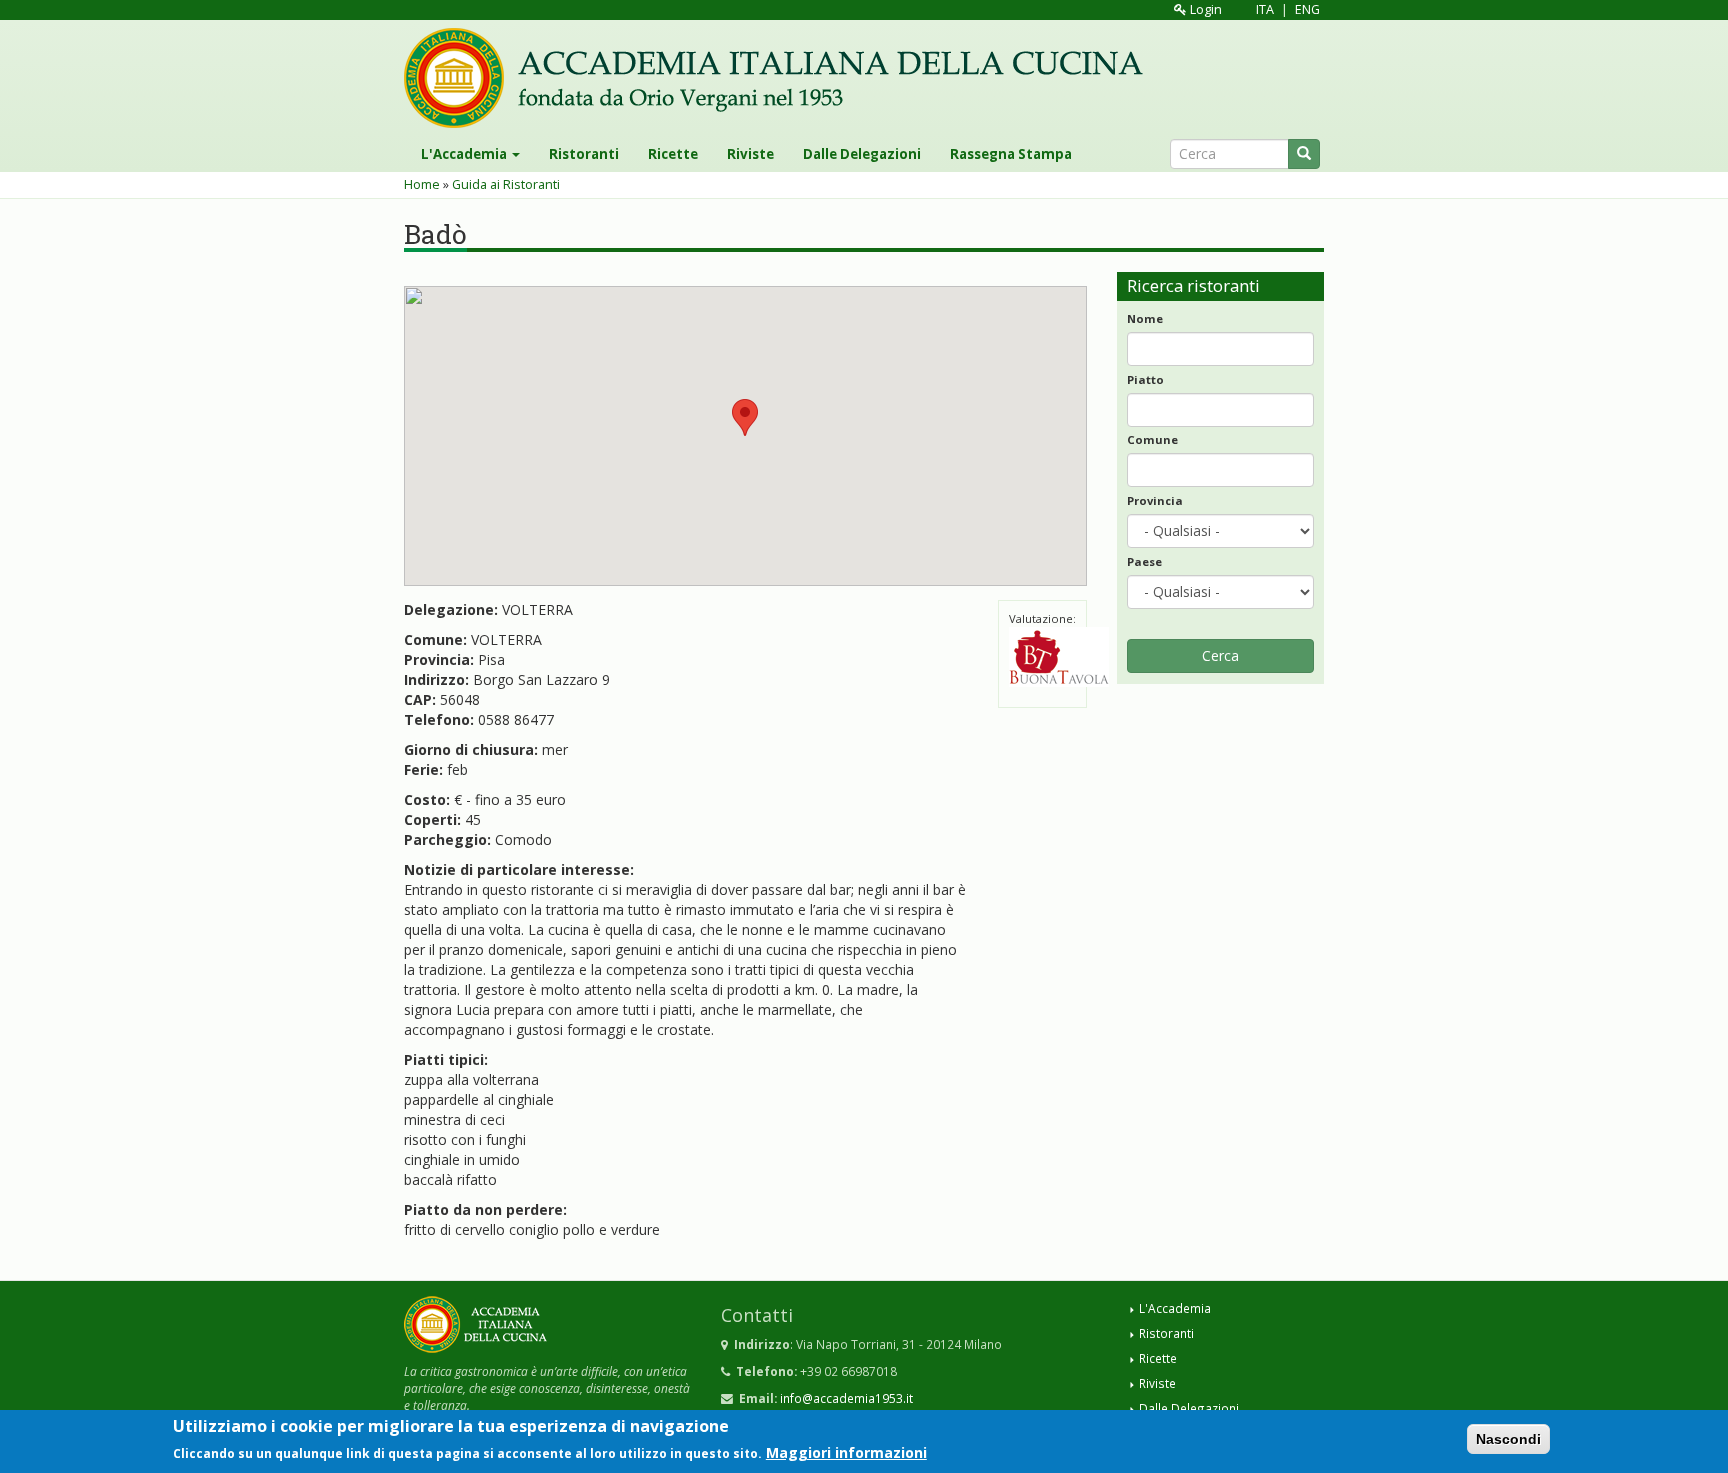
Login (1204, 9)
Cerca (1220, 655)
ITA (1265, 9)
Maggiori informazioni (846, 1451)
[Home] (781, 78)
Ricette (673, 154)
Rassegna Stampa (1011, 154)
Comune (1152, 439)
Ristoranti (584, 154)
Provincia (1155, 500)
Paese (1144, 561)
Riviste (750, 154)
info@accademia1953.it (846, 1398)
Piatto (1145, 379)
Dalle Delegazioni (862, 154)
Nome (1145, 318)
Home (422, 184)
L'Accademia (465, 154)
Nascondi (1508, 1439)
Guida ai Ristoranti (506, 184)
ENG (1307, 9)
